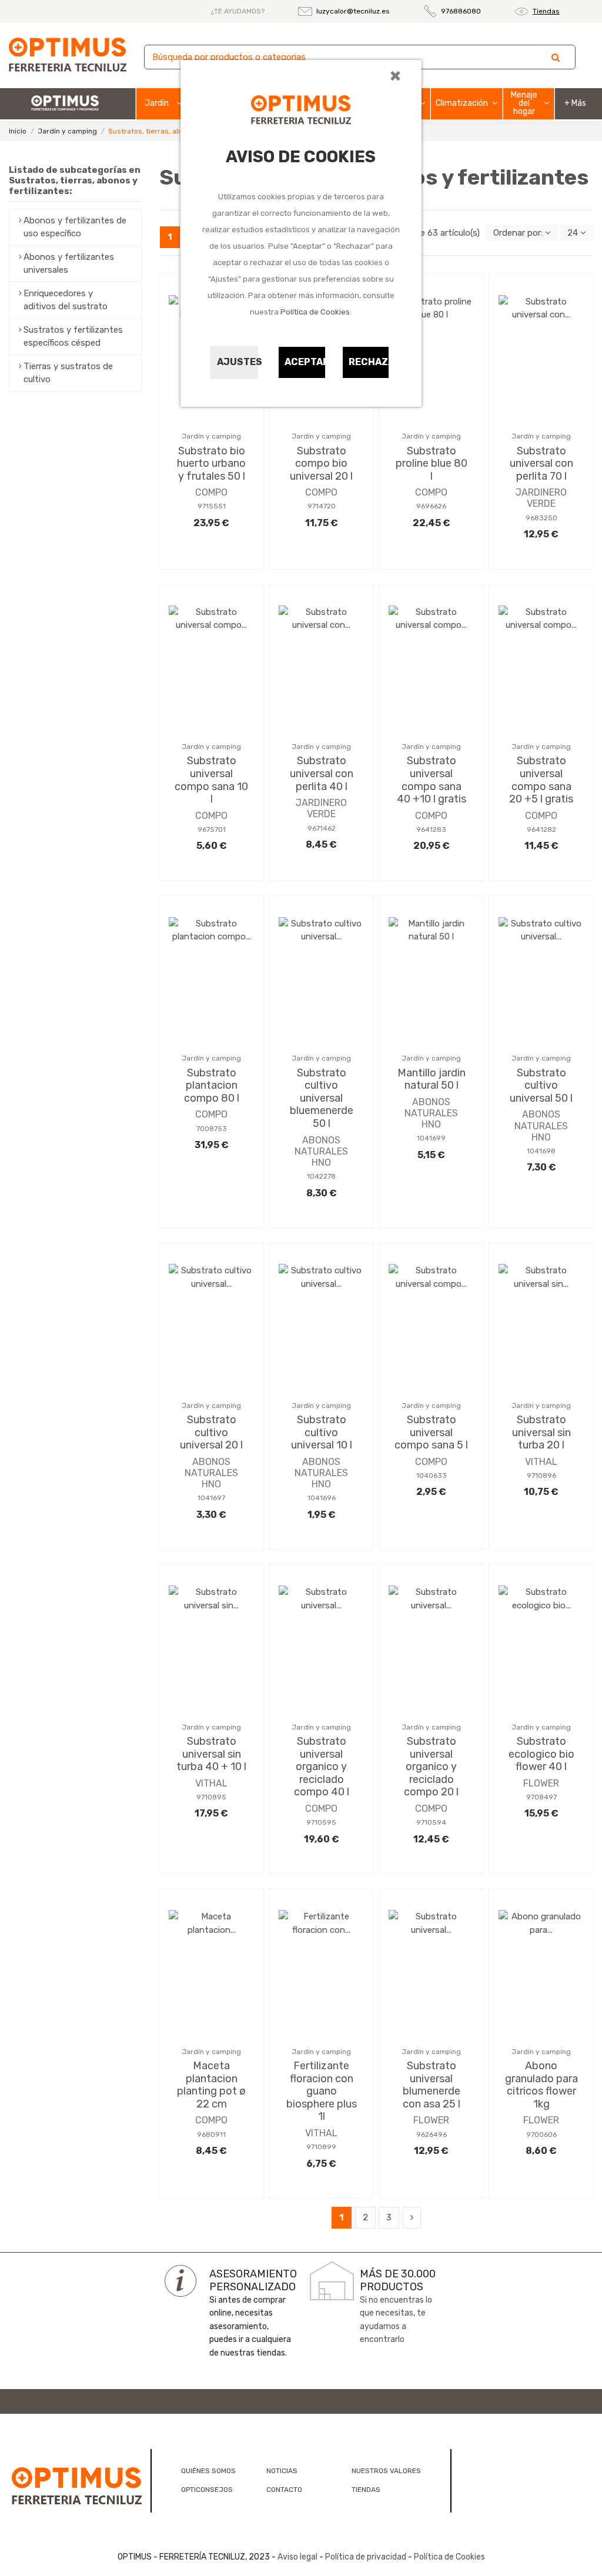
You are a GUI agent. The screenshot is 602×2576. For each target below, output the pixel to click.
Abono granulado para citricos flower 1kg (541, 2085)
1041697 (211, 1498)
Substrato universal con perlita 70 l (541, 464)
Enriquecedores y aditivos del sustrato (66, 300)
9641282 (541, 829)
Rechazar (369, 362)
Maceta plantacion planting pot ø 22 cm (211, 2085)
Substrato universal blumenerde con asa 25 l (432, 2085)
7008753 (212, 1129)
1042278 (321, 1176)
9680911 (211, 2135)
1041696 (322, 1498)
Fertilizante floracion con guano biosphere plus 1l (322, 2091)
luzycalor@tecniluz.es (353, 11)
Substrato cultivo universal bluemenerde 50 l (322, 1098)
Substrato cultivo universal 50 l (541, 1085)
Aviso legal (297, 2557)
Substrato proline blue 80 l (432, 464)
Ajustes (238, 362)
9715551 (212, 506)
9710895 (211, 1797)
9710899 (321, 2147)
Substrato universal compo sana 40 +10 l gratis (432, 780)
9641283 (431, 829)
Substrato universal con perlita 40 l (322, 773)
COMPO (211, 492)
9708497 (541, 1797)
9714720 (322, 506)
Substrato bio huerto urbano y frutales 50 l (211, 464)
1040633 (432, 1476)
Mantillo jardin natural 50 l (432, 1079)
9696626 (431, 506)
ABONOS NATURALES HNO (321, 1151)
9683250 (541, 518)
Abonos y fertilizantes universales (69, 264)
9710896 (541, 1476)
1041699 (431, 1138)
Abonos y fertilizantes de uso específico (75, 227)
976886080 (461, 11)
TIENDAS (366, 2490)
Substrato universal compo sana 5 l (431, 1432)
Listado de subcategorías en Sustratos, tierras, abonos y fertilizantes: (75, 180)
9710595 (321, 1822)
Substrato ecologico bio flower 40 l (541, 1754)
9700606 (541, 2135)
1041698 (541, 1151)
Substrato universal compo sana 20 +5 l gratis (541, 780)
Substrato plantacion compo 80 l (212, 1085)
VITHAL (541, 1462)
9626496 (432, 2135)
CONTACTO (284, 2490)
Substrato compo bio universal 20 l (321, 464)
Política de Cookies (315, 312)
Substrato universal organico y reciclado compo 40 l (322, 1767)
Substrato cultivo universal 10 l (322, 1432)
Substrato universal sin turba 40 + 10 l (211, 1754)
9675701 (212, 829)
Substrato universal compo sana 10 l (211, 780)
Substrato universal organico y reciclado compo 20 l (431, 1767)
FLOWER (541, 1783)
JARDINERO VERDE (541, 498)
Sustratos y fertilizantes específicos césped (73, 337)
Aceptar (305, 362)
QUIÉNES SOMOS (208, 2471)
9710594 (431, 1822)
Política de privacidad (366, 2557)
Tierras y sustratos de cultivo (68, 373)
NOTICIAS (282, 2471)
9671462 (322, 828)
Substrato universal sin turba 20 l (541, 1432)
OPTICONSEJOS (207, 2490)
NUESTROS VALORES (386, 2471)
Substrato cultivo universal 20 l (211, 1432)
